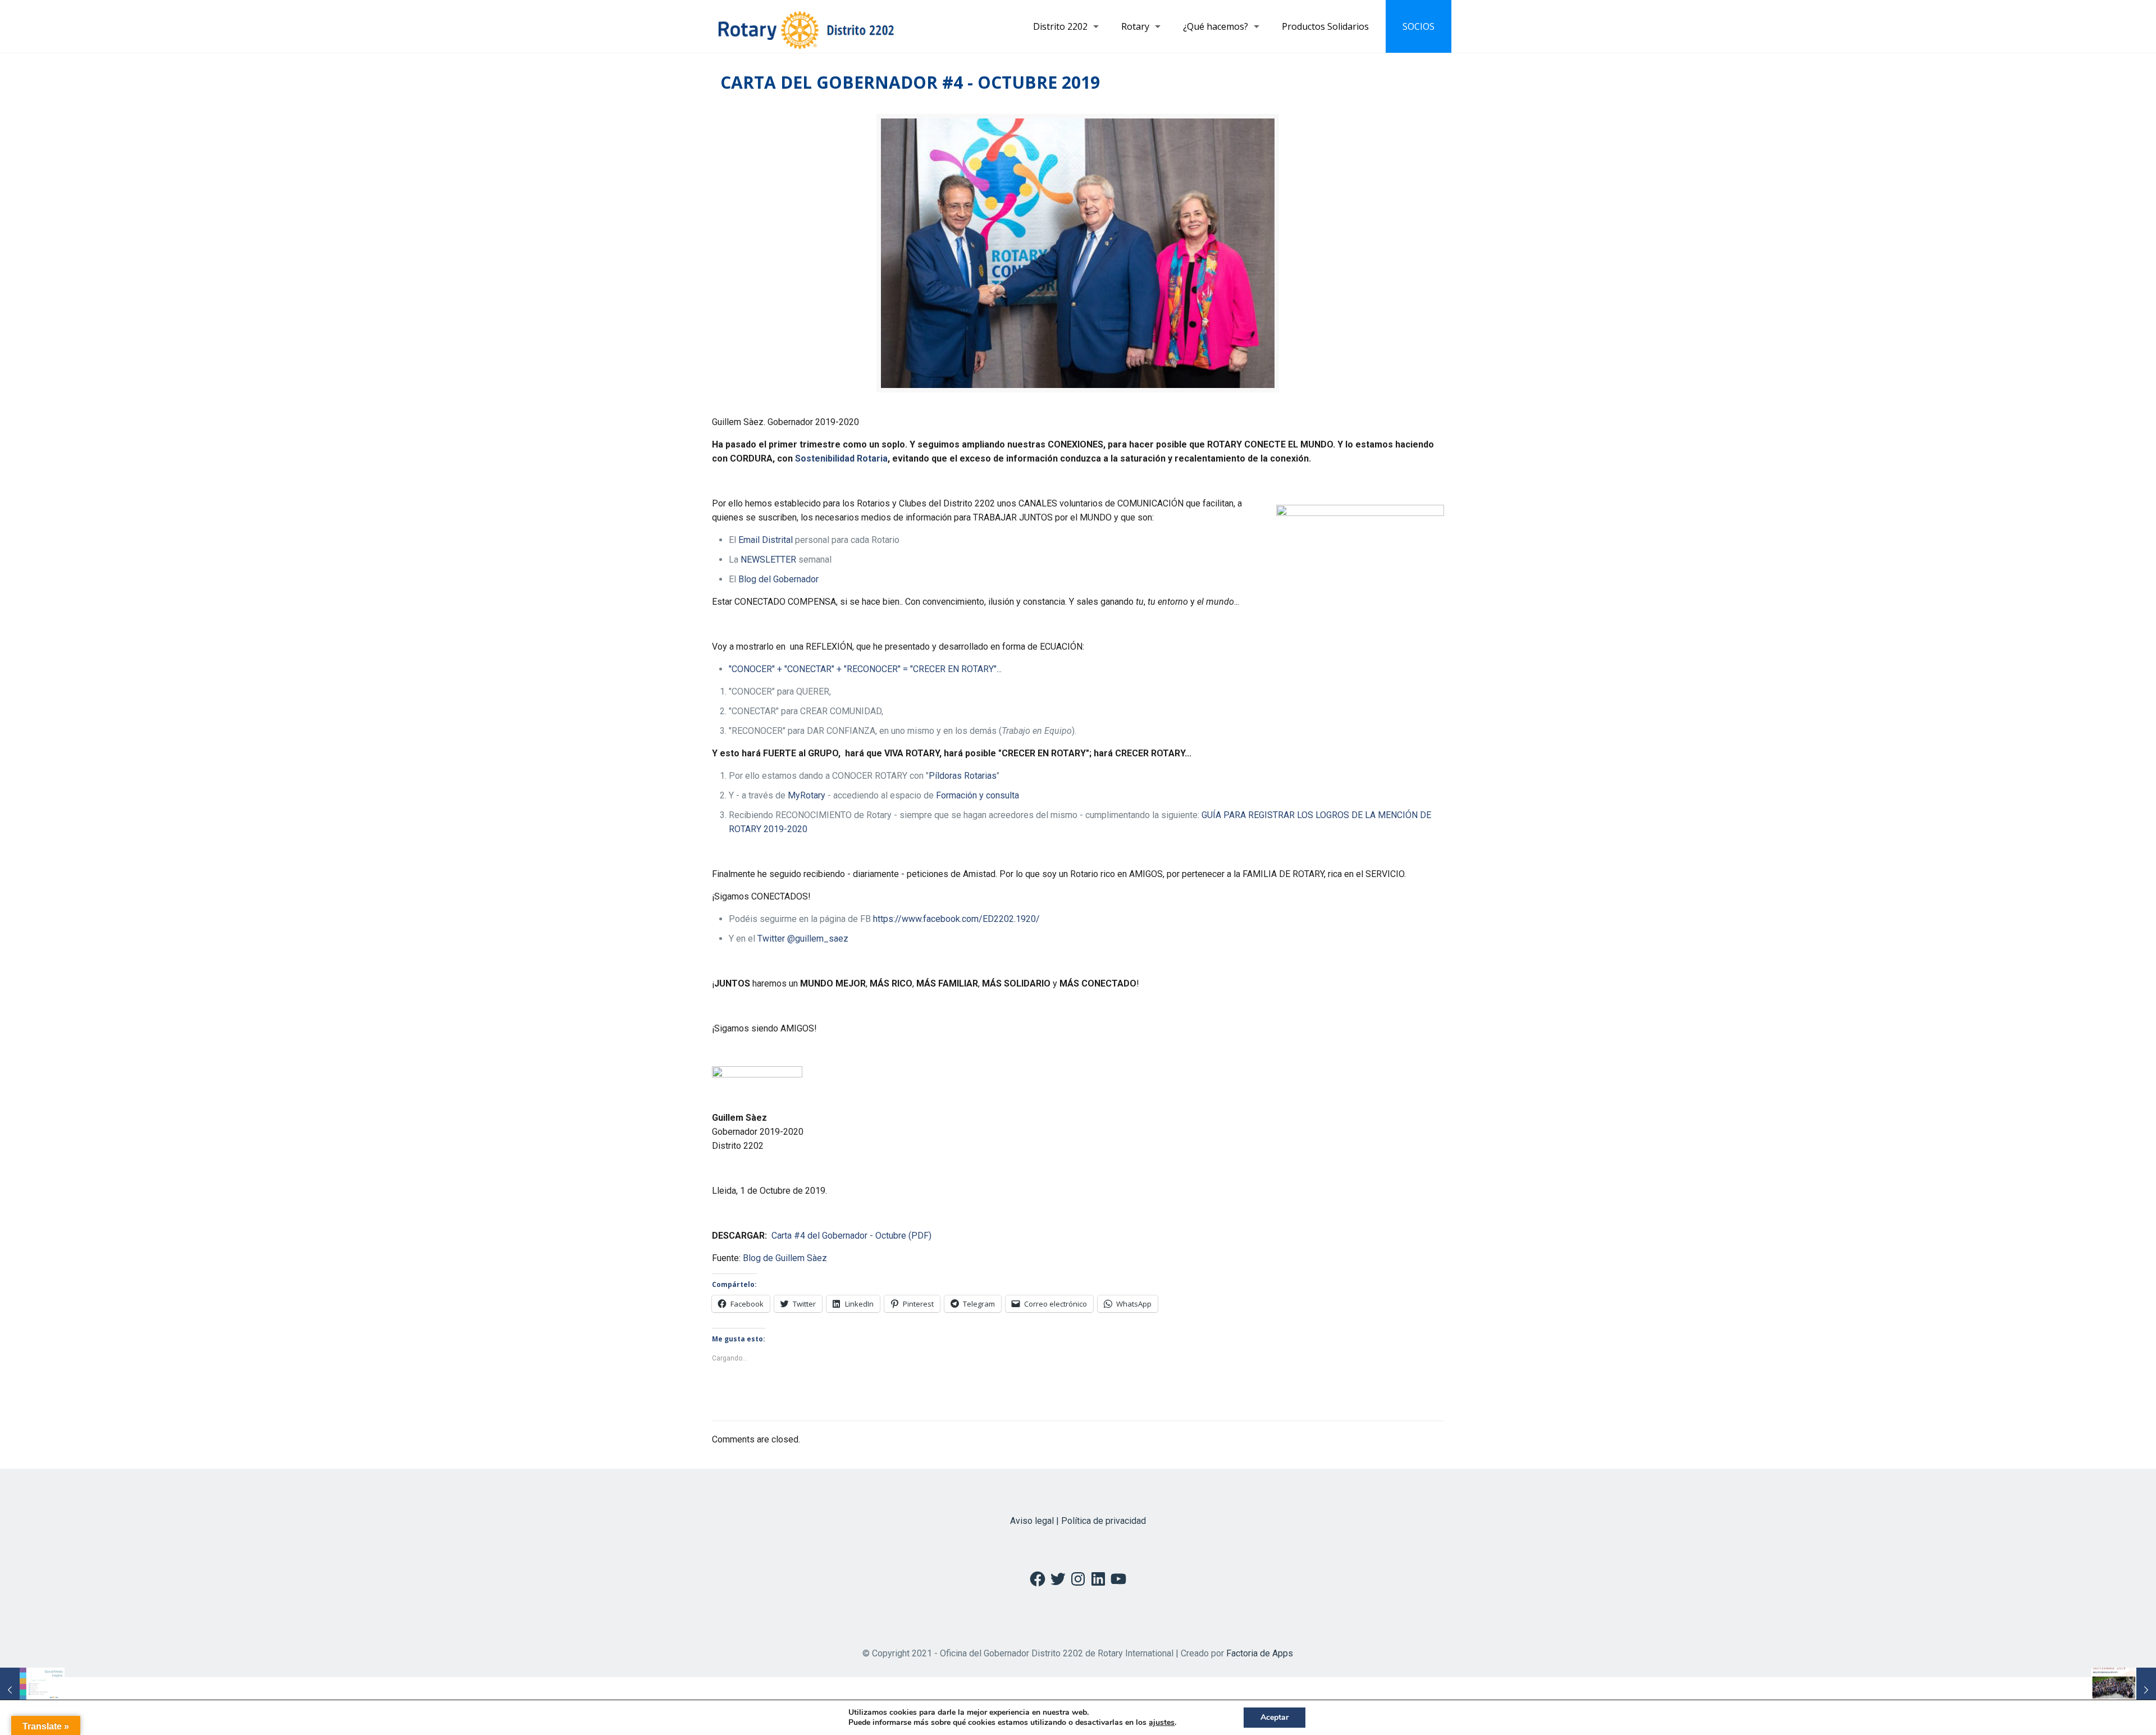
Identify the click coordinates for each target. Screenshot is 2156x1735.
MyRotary (807, 795)
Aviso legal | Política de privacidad (1078, 1521)
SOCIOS (1419, 26)
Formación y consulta (977, 795)
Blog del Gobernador (778, 579)
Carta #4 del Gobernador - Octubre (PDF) (851, 1236)
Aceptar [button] (1275, 1717)
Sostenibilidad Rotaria (841, 458)
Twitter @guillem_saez (803, 939)
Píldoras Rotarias (963, 776)
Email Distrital (766, 540)
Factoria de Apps (1260, 1653)
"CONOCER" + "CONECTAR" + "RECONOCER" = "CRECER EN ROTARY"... (865, 669)
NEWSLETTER (768, 560)
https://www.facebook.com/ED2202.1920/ (956, 919)
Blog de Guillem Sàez (785, 1258)
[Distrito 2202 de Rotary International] (806, 26)
